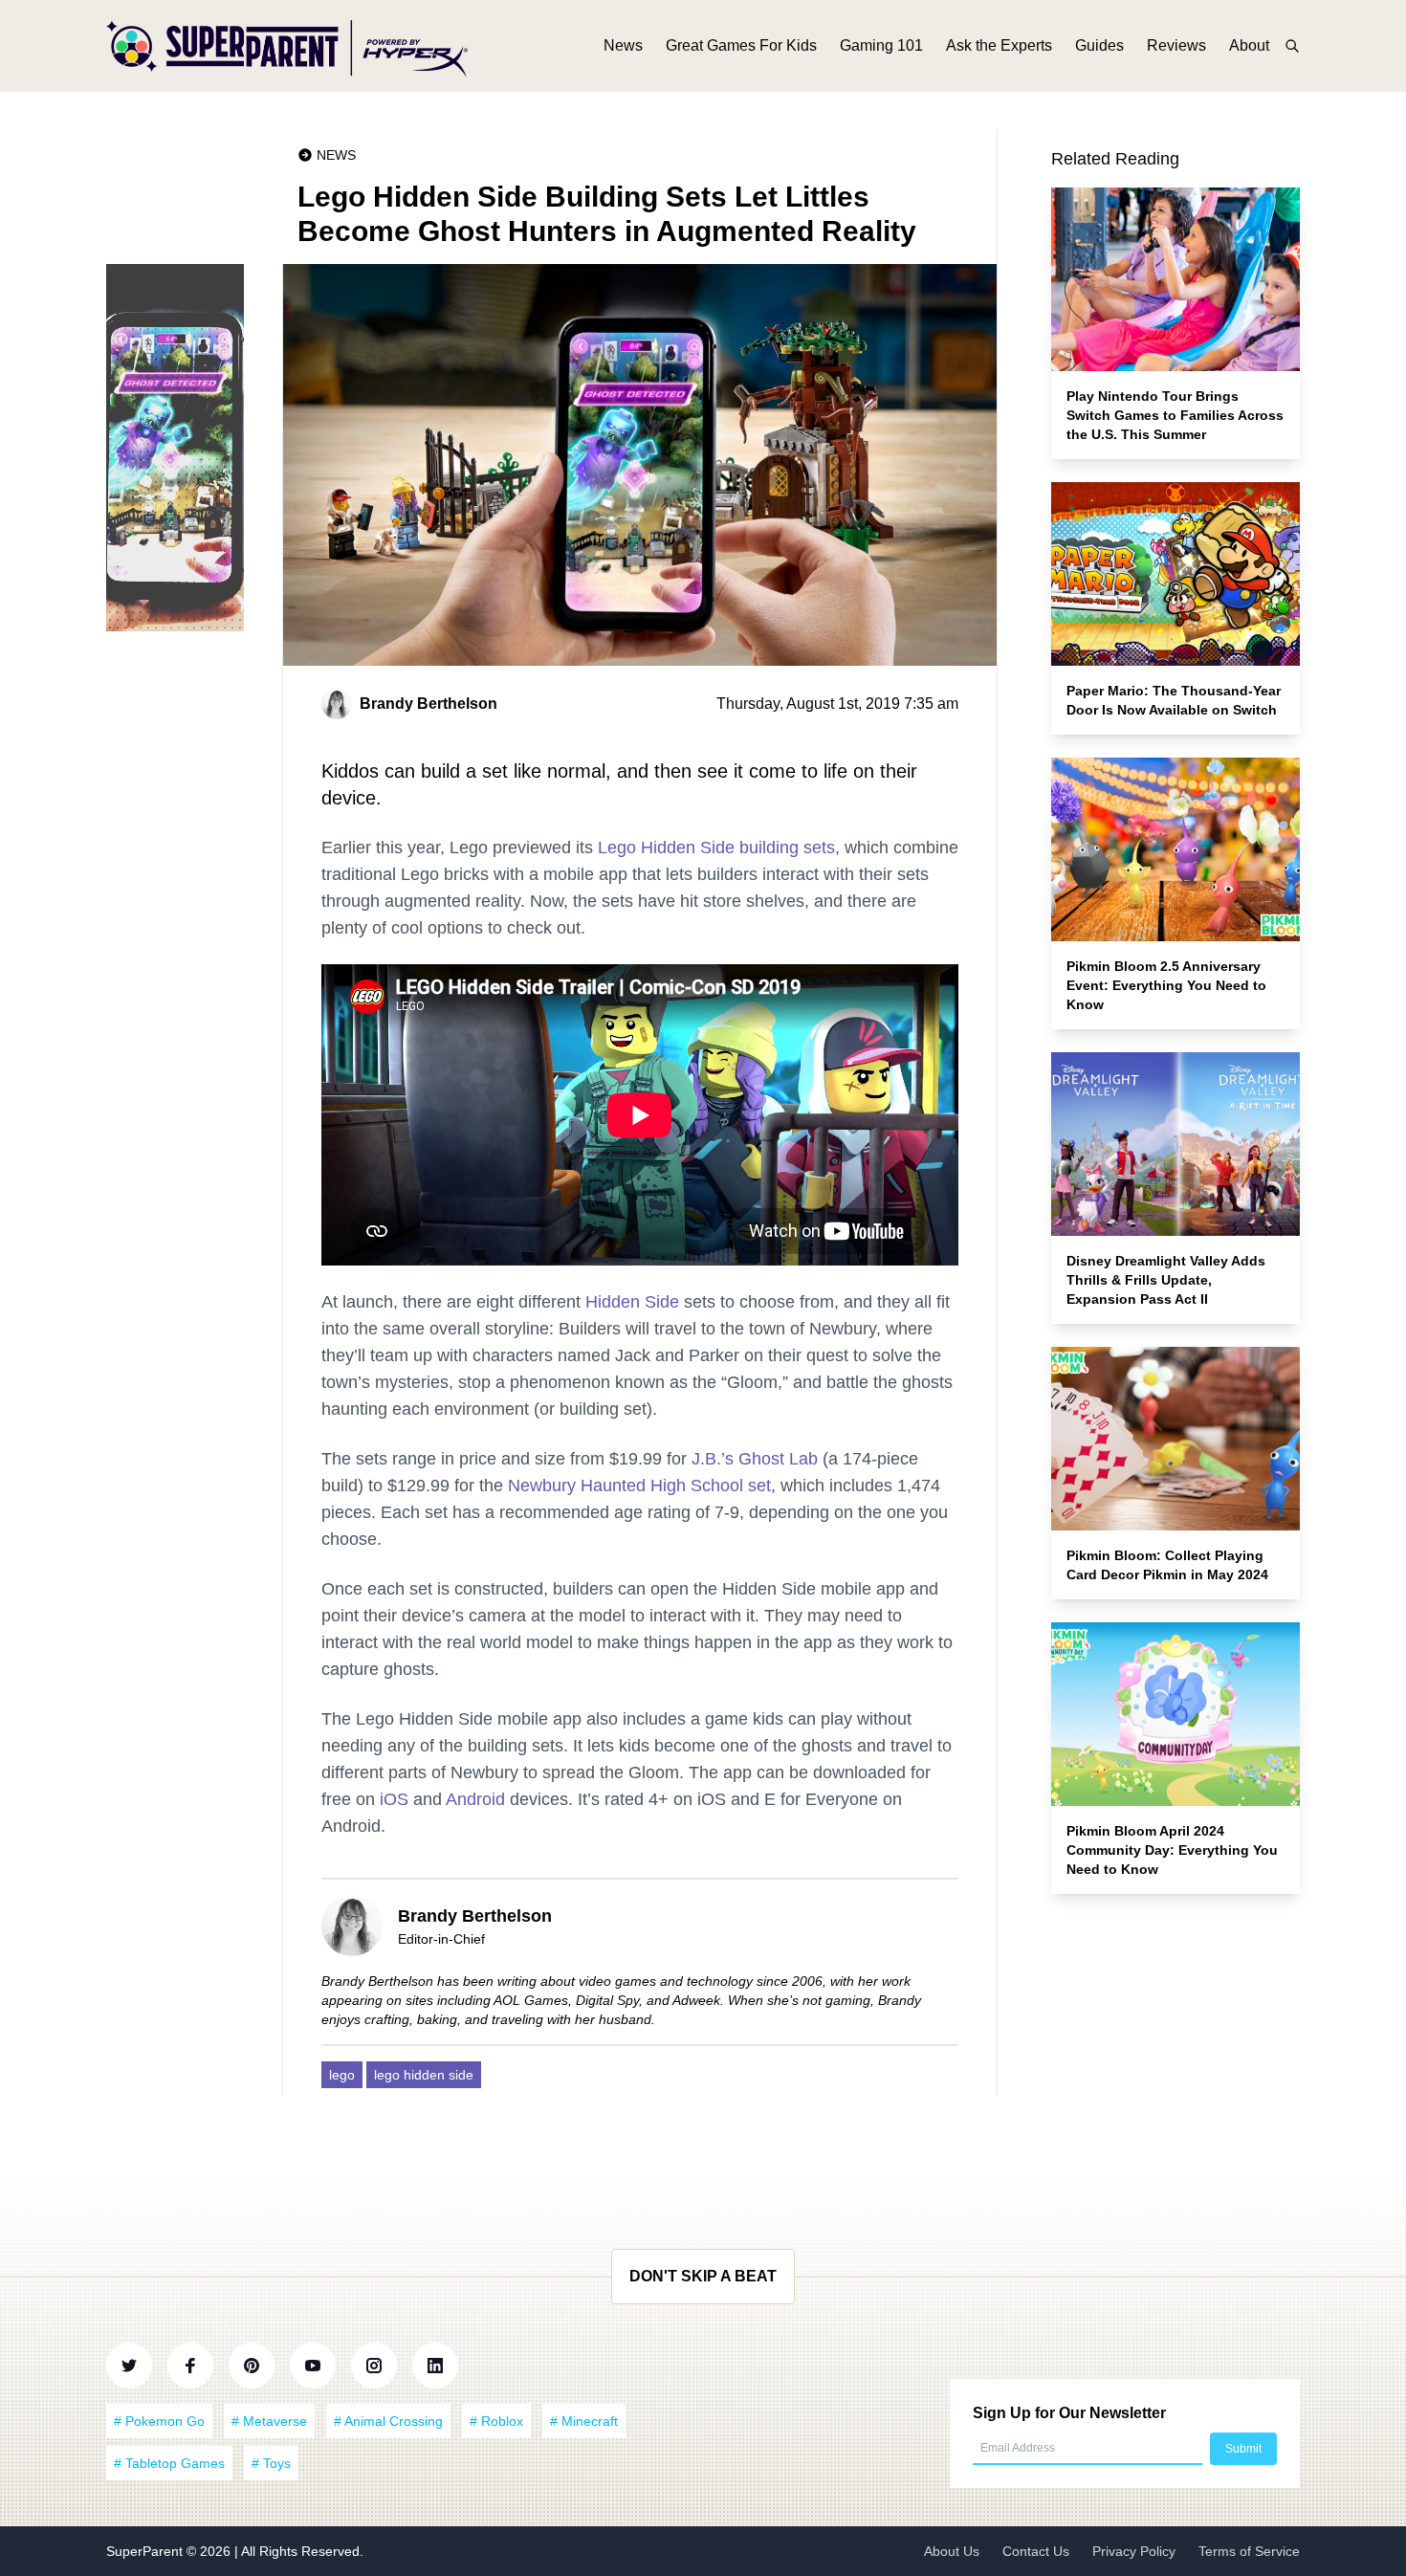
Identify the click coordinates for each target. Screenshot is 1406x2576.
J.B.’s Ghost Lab (755, 1459)
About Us (952, 2551)
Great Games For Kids (741, 45)
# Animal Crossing (388, 2421)
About (1249, 45)
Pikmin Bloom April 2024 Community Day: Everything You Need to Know (1172, 1850)
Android (475, 1799)
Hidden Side (632, 1302)
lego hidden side (424, 2075)
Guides (1099, 45)
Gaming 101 (881, 45)
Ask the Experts (999, 45)
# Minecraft (584, 2421)
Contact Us (1036, 2551)
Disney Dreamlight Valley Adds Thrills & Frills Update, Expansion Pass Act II (1166, 1280)
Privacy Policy (1134, 2551)
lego (342, 2075)
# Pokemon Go (159, 2421)
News (623, 45)
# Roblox (496, 2421)
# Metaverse (269, 2421)
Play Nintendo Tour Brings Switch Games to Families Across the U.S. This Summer (1175, 415)
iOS (394, 1799)
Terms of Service (1249, 2551)
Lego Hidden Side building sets (716, 848)
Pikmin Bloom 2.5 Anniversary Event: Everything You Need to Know (1166, 985)
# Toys (271, 2463)
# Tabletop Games (169, 2463)
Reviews (1176, 45)
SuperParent (146, 2551)
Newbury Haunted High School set (639, 1486)
